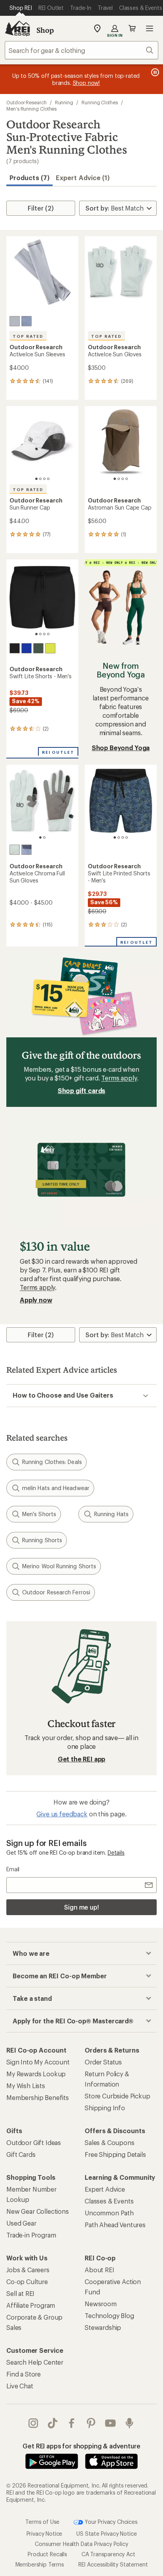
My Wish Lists (26, 2086)
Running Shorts (42, 1540)
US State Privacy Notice (106, 2534)
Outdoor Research (27, 102)
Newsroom (101, 2304)
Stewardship (103, 2327)
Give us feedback (62, 1814)
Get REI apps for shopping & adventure (81, 2446)
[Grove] (38, 648)
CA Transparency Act (108, 2554)
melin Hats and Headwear (56, 1488)
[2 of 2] (44, 837)
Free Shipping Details (115, 2154)
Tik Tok (53, 2423)
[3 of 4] (44, 479)
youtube (111, 2423)
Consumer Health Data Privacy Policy (81, 2544)
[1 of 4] (36, 479)
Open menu (150, 28)
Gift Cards (21, 2154)
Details (116, 1852)
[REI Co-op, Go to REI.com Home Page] (17, 28)
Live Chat (20, 2386)
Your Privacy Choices (110, 2522)
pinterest (91, 2423)
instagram (33, 2423)
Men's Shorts (39, 1514)
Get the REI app (82, 1759)
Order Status (103, 2062)
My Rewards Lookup (36, 2074)
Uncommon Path (109, 2213)
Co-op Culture (27, 2282)
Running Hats (111, 1514)
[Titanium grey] (15, 321)
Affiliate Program (31, 2305)
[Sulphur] (50, 648)
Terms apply (119, 1078)
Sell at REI (20, 2293)
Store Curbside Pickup (118, 2096)
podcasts (130, 2423)
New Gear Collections (38, 2211)
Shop (45, 30)
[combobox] (81, 50)
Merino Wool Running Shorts (59, 1566)
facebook (72, 2423)
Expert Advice (105, 2189)
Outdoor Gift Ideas (34, 2142)
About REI (100, 2270)
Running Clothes (100, 102)
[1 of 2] (40, 837)
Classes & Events (109, 2201)
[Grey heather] (27, 321)
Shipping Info (105, 2108)
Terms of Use (42, 2522)
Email (13, 1869)
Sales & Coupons (110, 2142)
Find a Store (24, 2374)
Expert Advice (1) (83, 178)
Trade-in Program (31, 2235)
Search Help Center (35, 2362)
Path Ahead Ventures (115, 2225)
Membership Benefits (38, 2097)
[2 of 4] (40, 479)
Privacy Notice (45, 2534)
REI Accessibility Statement (113, 2564)
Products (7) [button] (29, 178)
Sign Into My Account (38, 2062)
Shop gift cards (82, 1090)
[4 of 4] (48, 479)
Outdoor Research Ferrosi (56, 1592)
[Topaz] (27, 648)
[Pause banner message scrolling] (154, 72)
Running (64, 102)
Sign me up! (81, 1907)
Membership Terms (40, 2564)
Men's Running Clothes (31, 109)
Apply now (36, 1300)
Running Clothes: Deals (52, 1462)
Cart (132, 28)
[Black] (15, 648)
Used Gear (21, 2223)
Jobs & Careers (28, 2270)
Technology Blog (109, 2315)
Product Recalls (47, 2554)
